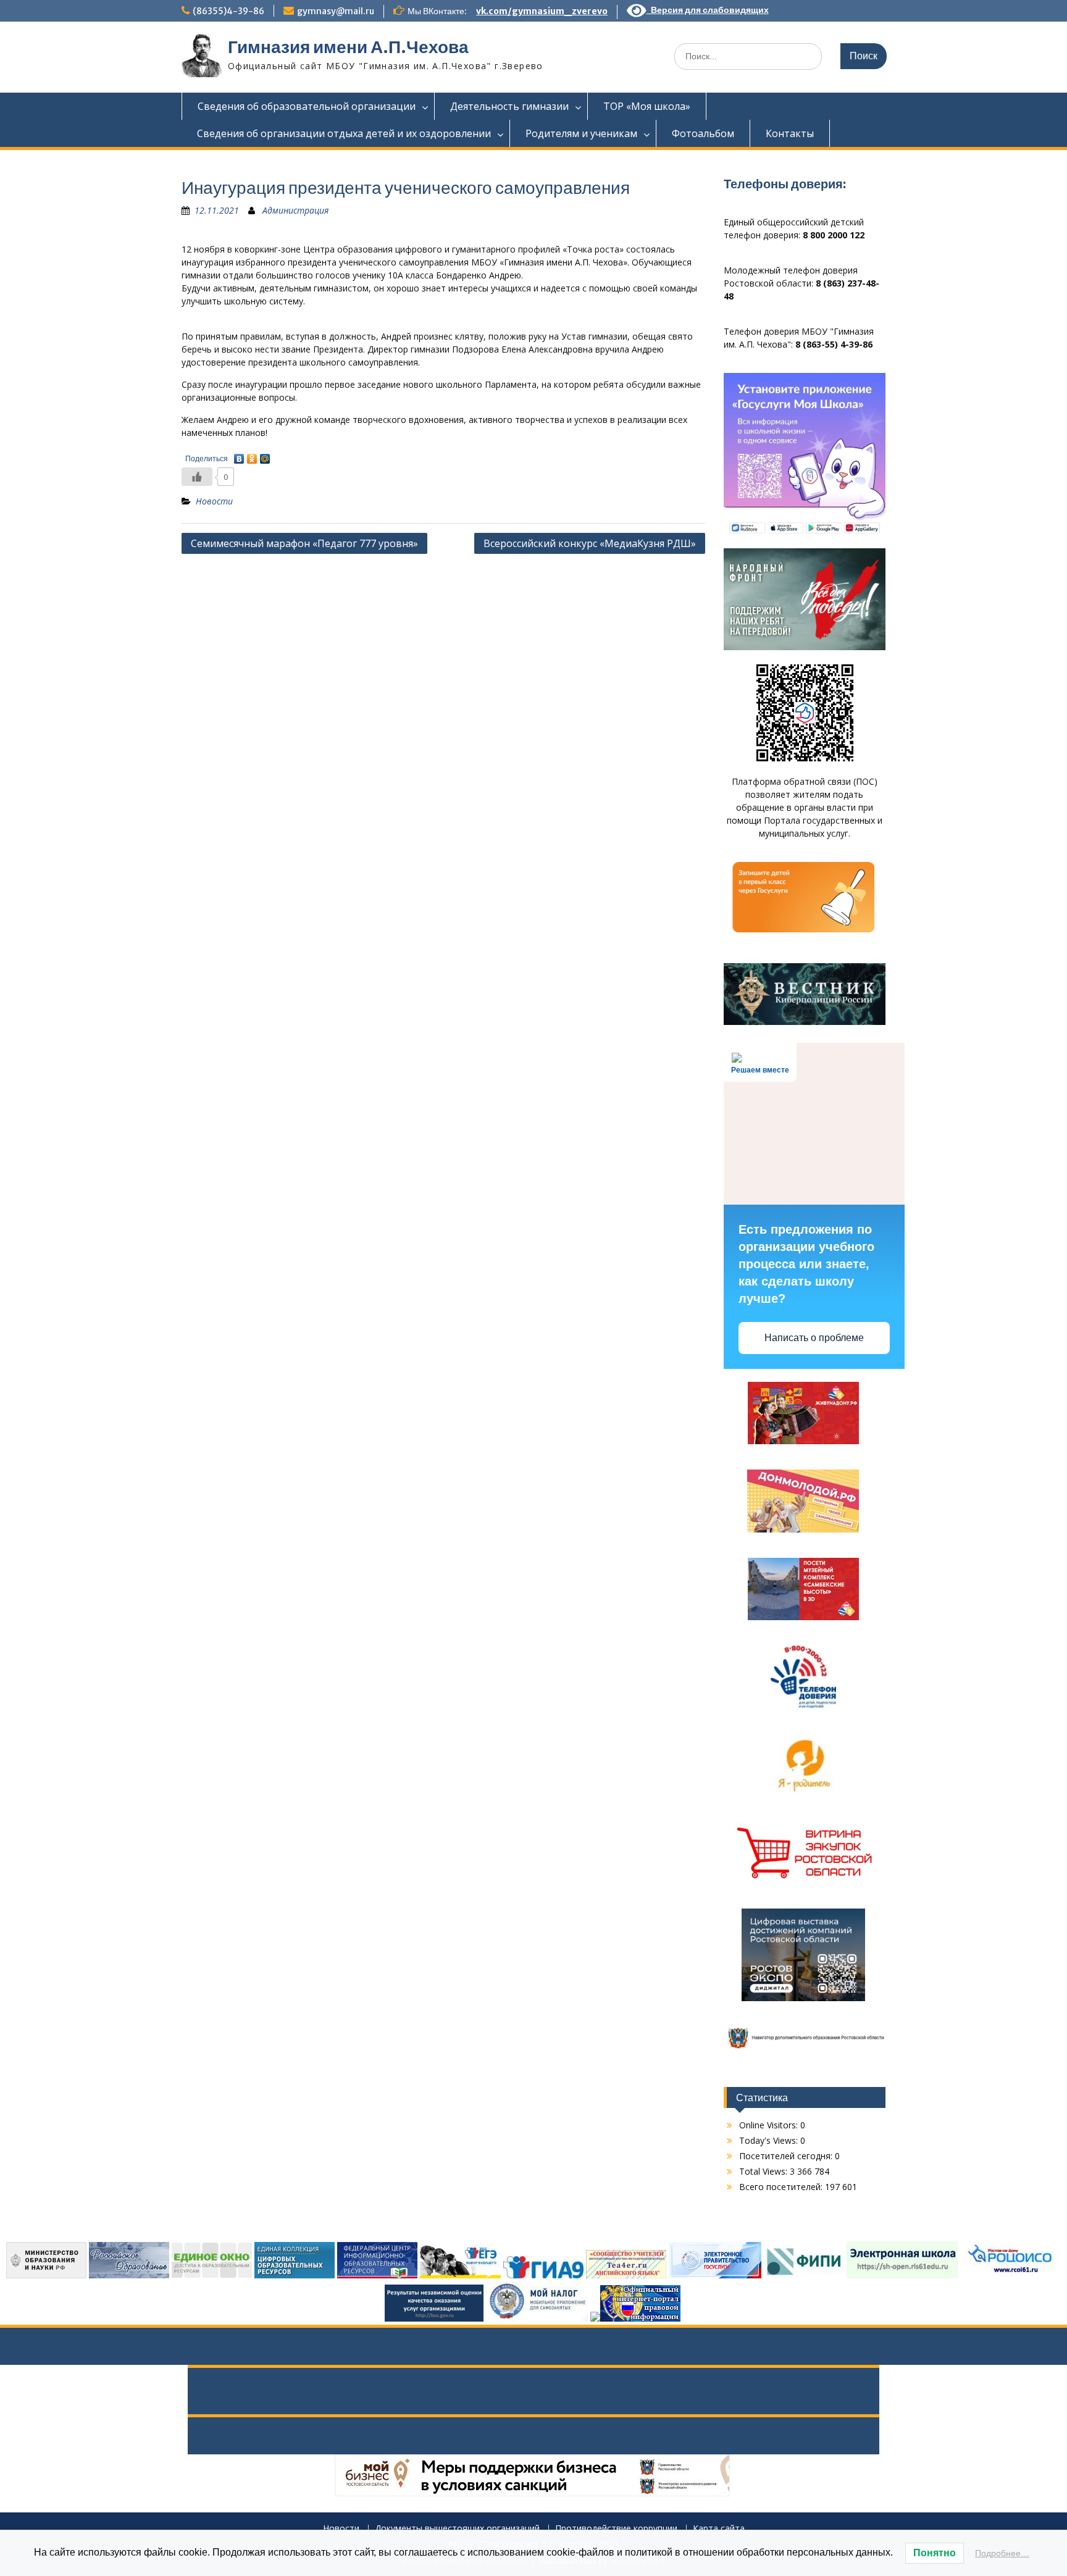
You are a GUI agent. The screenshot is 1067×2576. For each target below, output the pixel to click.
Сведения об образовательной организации (307, 106)
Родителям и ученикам (581, 133)
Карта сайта (719, 2529)
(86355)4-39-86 (228, 11)
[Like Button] (197, 477)
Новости (214, 501)
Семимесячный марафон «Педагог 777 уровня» (304, 543)
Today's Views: (770, 2140)
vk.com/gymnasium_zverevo (542, 11)
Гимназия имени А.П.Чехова (348, 47)
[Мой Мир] (265, 456)
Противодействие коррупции (616, 2529)
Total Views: (764, 2171)
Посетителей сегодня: (787, 2156)
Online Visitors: (770, 2125)
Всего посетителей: (782, 2187)
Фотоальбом (703, 133)
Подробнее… (1002, 2553)
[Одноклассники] (252, 456)
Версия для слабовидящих (708, 10)
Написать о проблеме (814, 1338)
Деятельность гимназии (509, 106)
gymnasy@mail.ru (336, 11)
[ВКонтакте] (239, 456)
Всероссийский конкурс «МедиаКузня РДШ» (590, 543)
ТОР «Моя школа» (647, 106)
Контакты (790, 133)
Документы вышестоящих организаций (457, 2529)
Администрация (295, 210)
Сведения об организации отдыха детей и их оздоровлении (344, 133)
